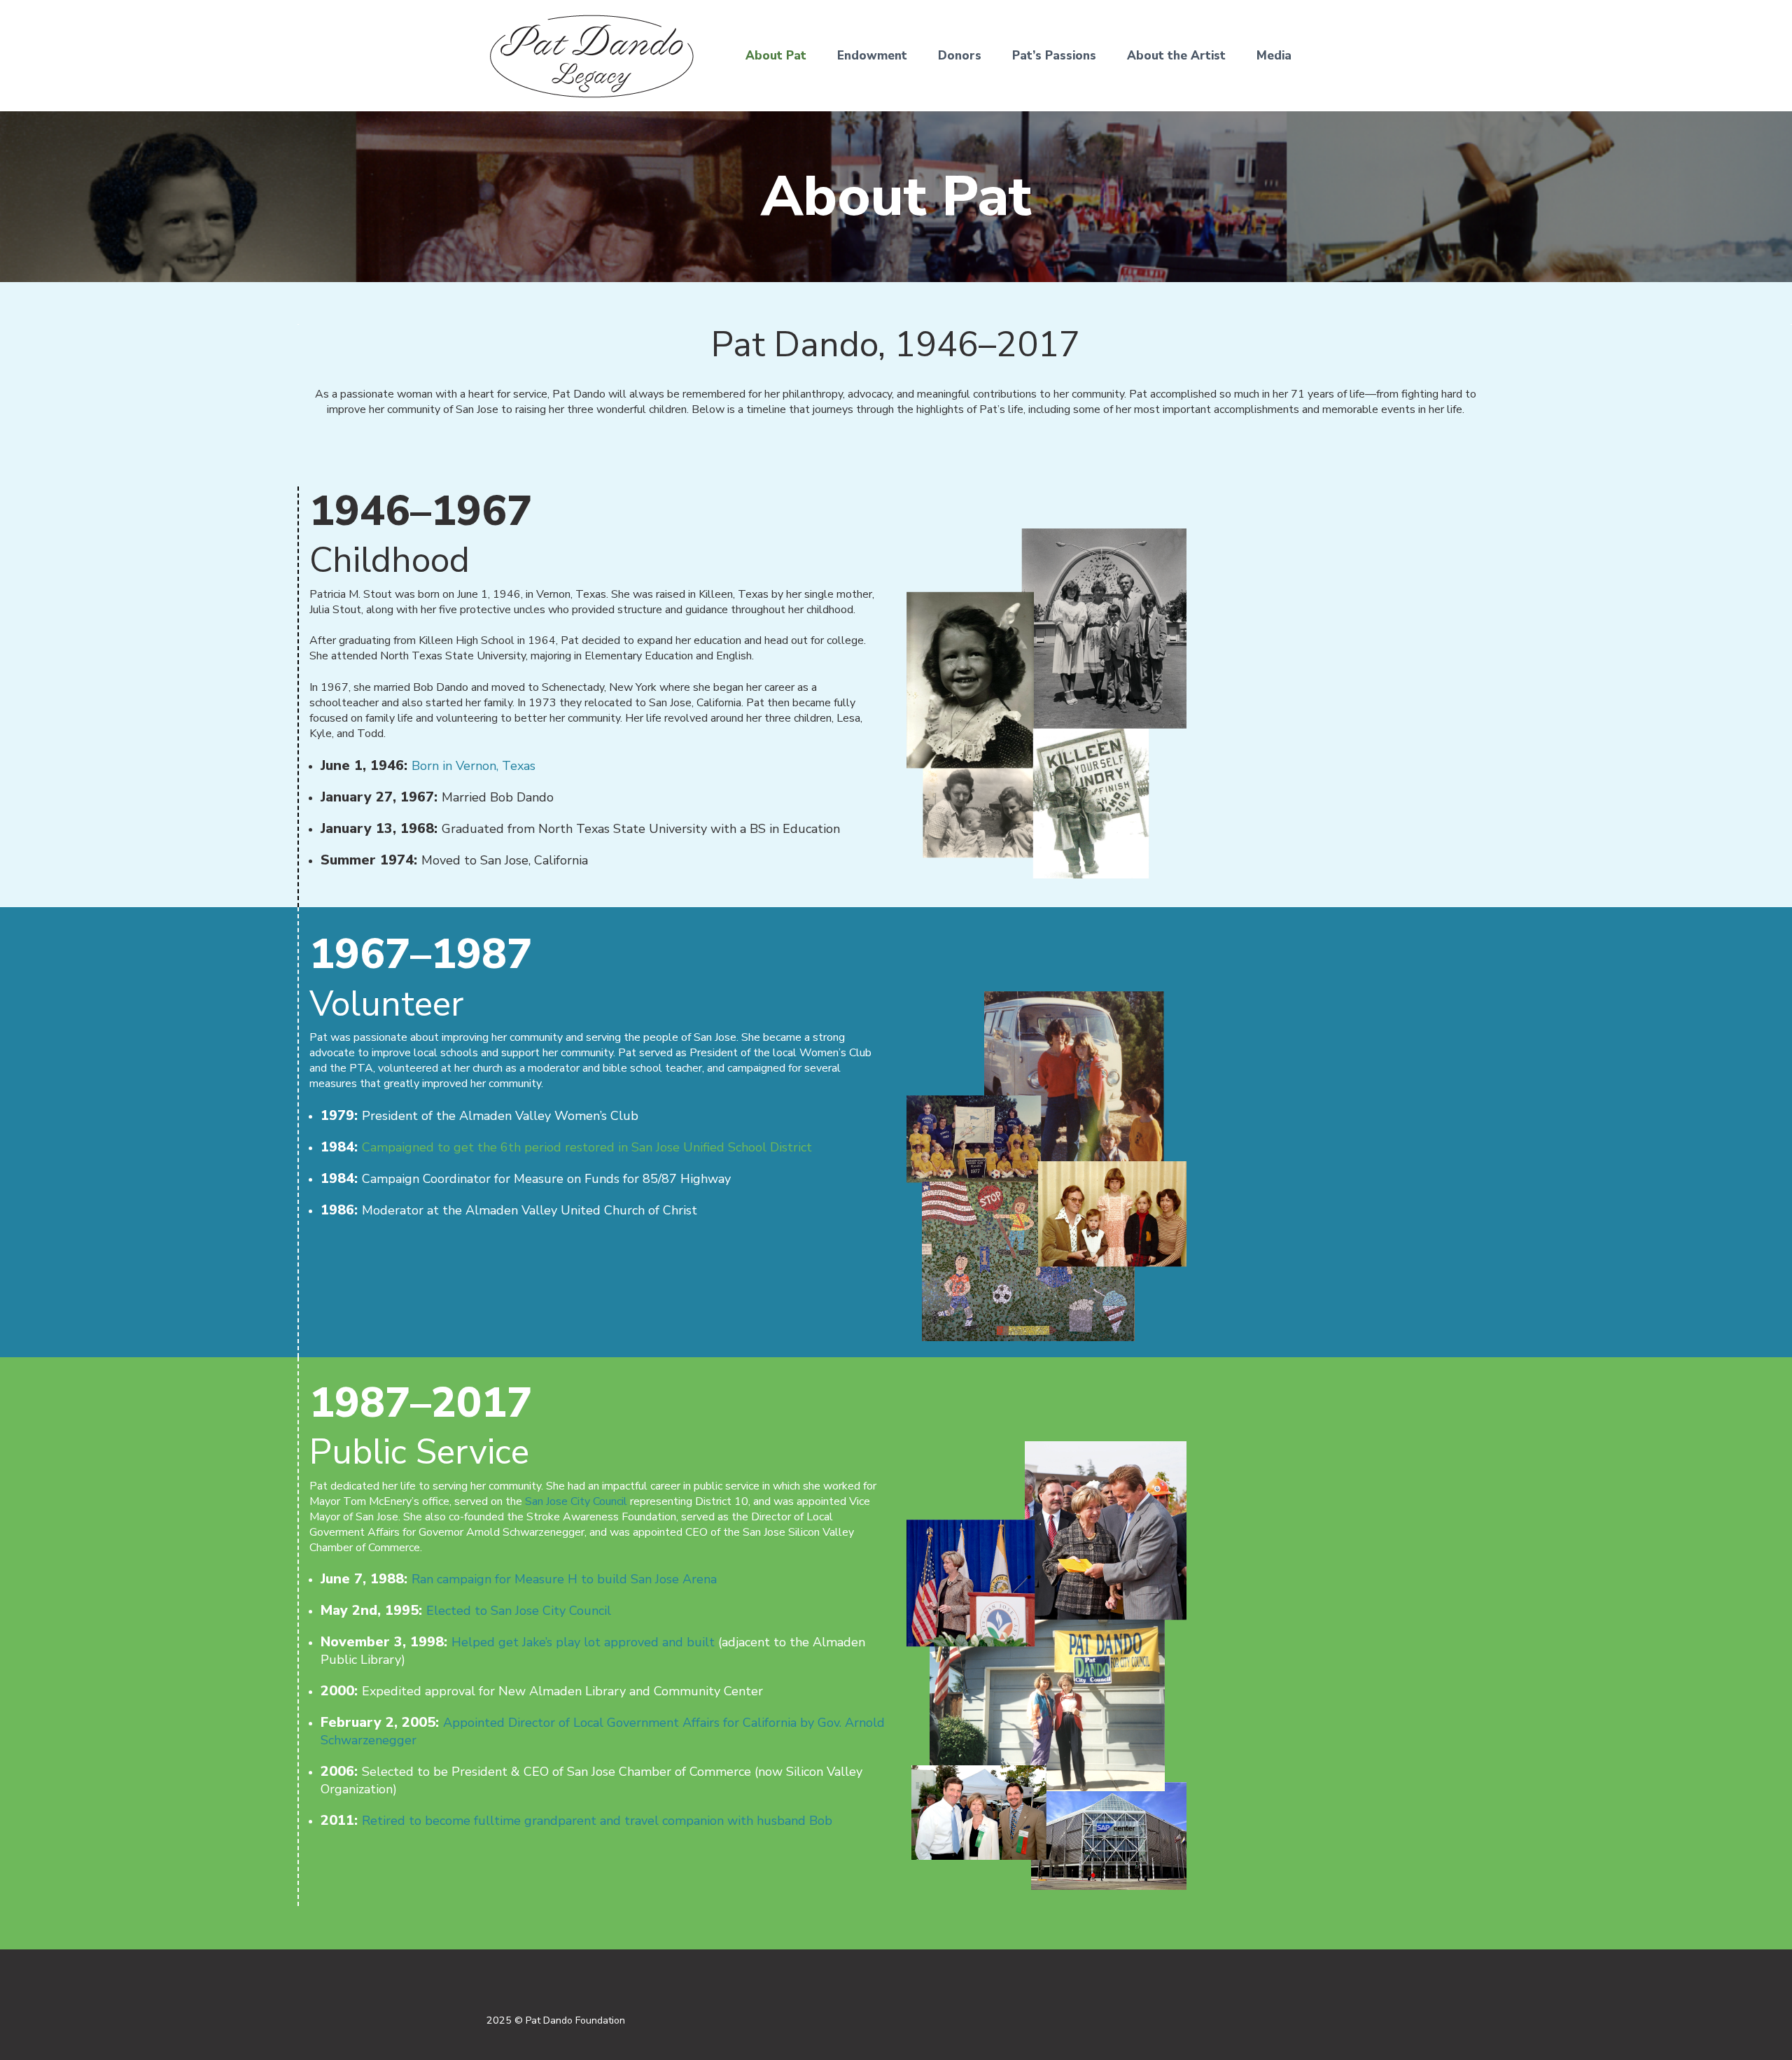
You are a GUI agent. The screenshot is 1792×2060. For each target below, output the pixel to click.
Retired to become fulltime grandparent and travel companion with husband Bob (597, 1821)
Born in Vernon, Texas (474, 766)
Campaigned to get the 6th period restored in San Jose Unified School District (587, 1147)
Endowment (872, 56)
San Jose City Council (576, 1501)
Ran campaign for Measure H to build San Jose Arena (564, 1579)
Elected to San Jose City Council (519, 1611)
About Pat (776, 56)
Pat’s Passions (1054, 56)
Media (1274, 56)
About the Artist (1176, 56)
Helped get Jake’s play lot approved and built (583, 1642)
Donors (960, 56)
